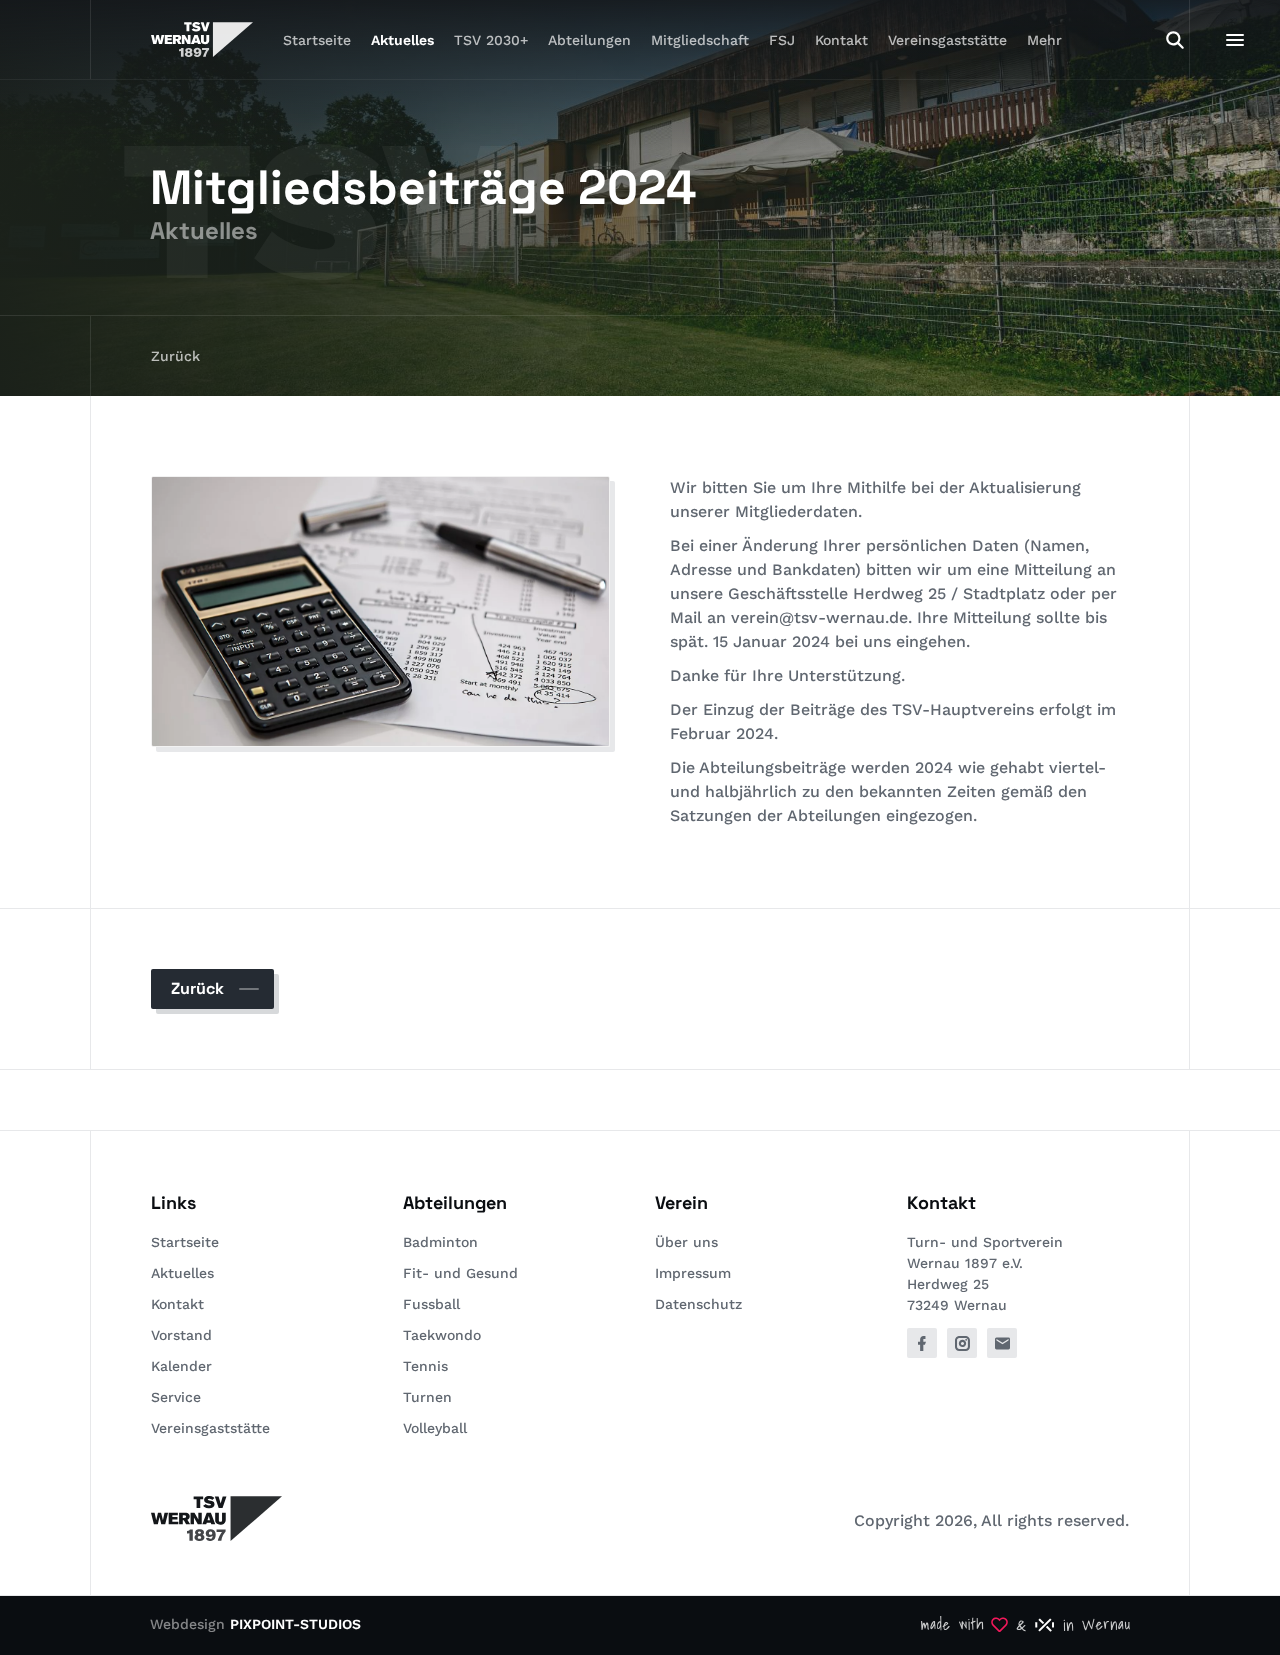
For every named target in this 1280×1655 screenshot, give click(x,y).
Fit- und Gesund (460, 1273)
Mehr (1044, 40)
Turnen (427, 1397)
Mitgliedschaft (700, 40)
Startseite (317, 40)
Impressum (693, 1273)
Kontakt (841, 40)
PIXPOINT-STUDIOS (295, 1624)
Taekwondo (442, 1335)
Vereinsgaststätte (947, 40)
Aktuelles (402, 40)
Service (176, 1397)
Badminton (440, 1242)
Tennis (425, 1366)
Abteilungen (589, 40)
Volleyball (435, 1428)
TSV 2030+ (491, 40)
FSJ (782, 40)
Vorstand (181, 1335)
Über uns (686, 1242)
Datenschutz (698, 1304)
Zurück (175, 356)
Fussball (431, 1304)
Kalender (181, 1366)
